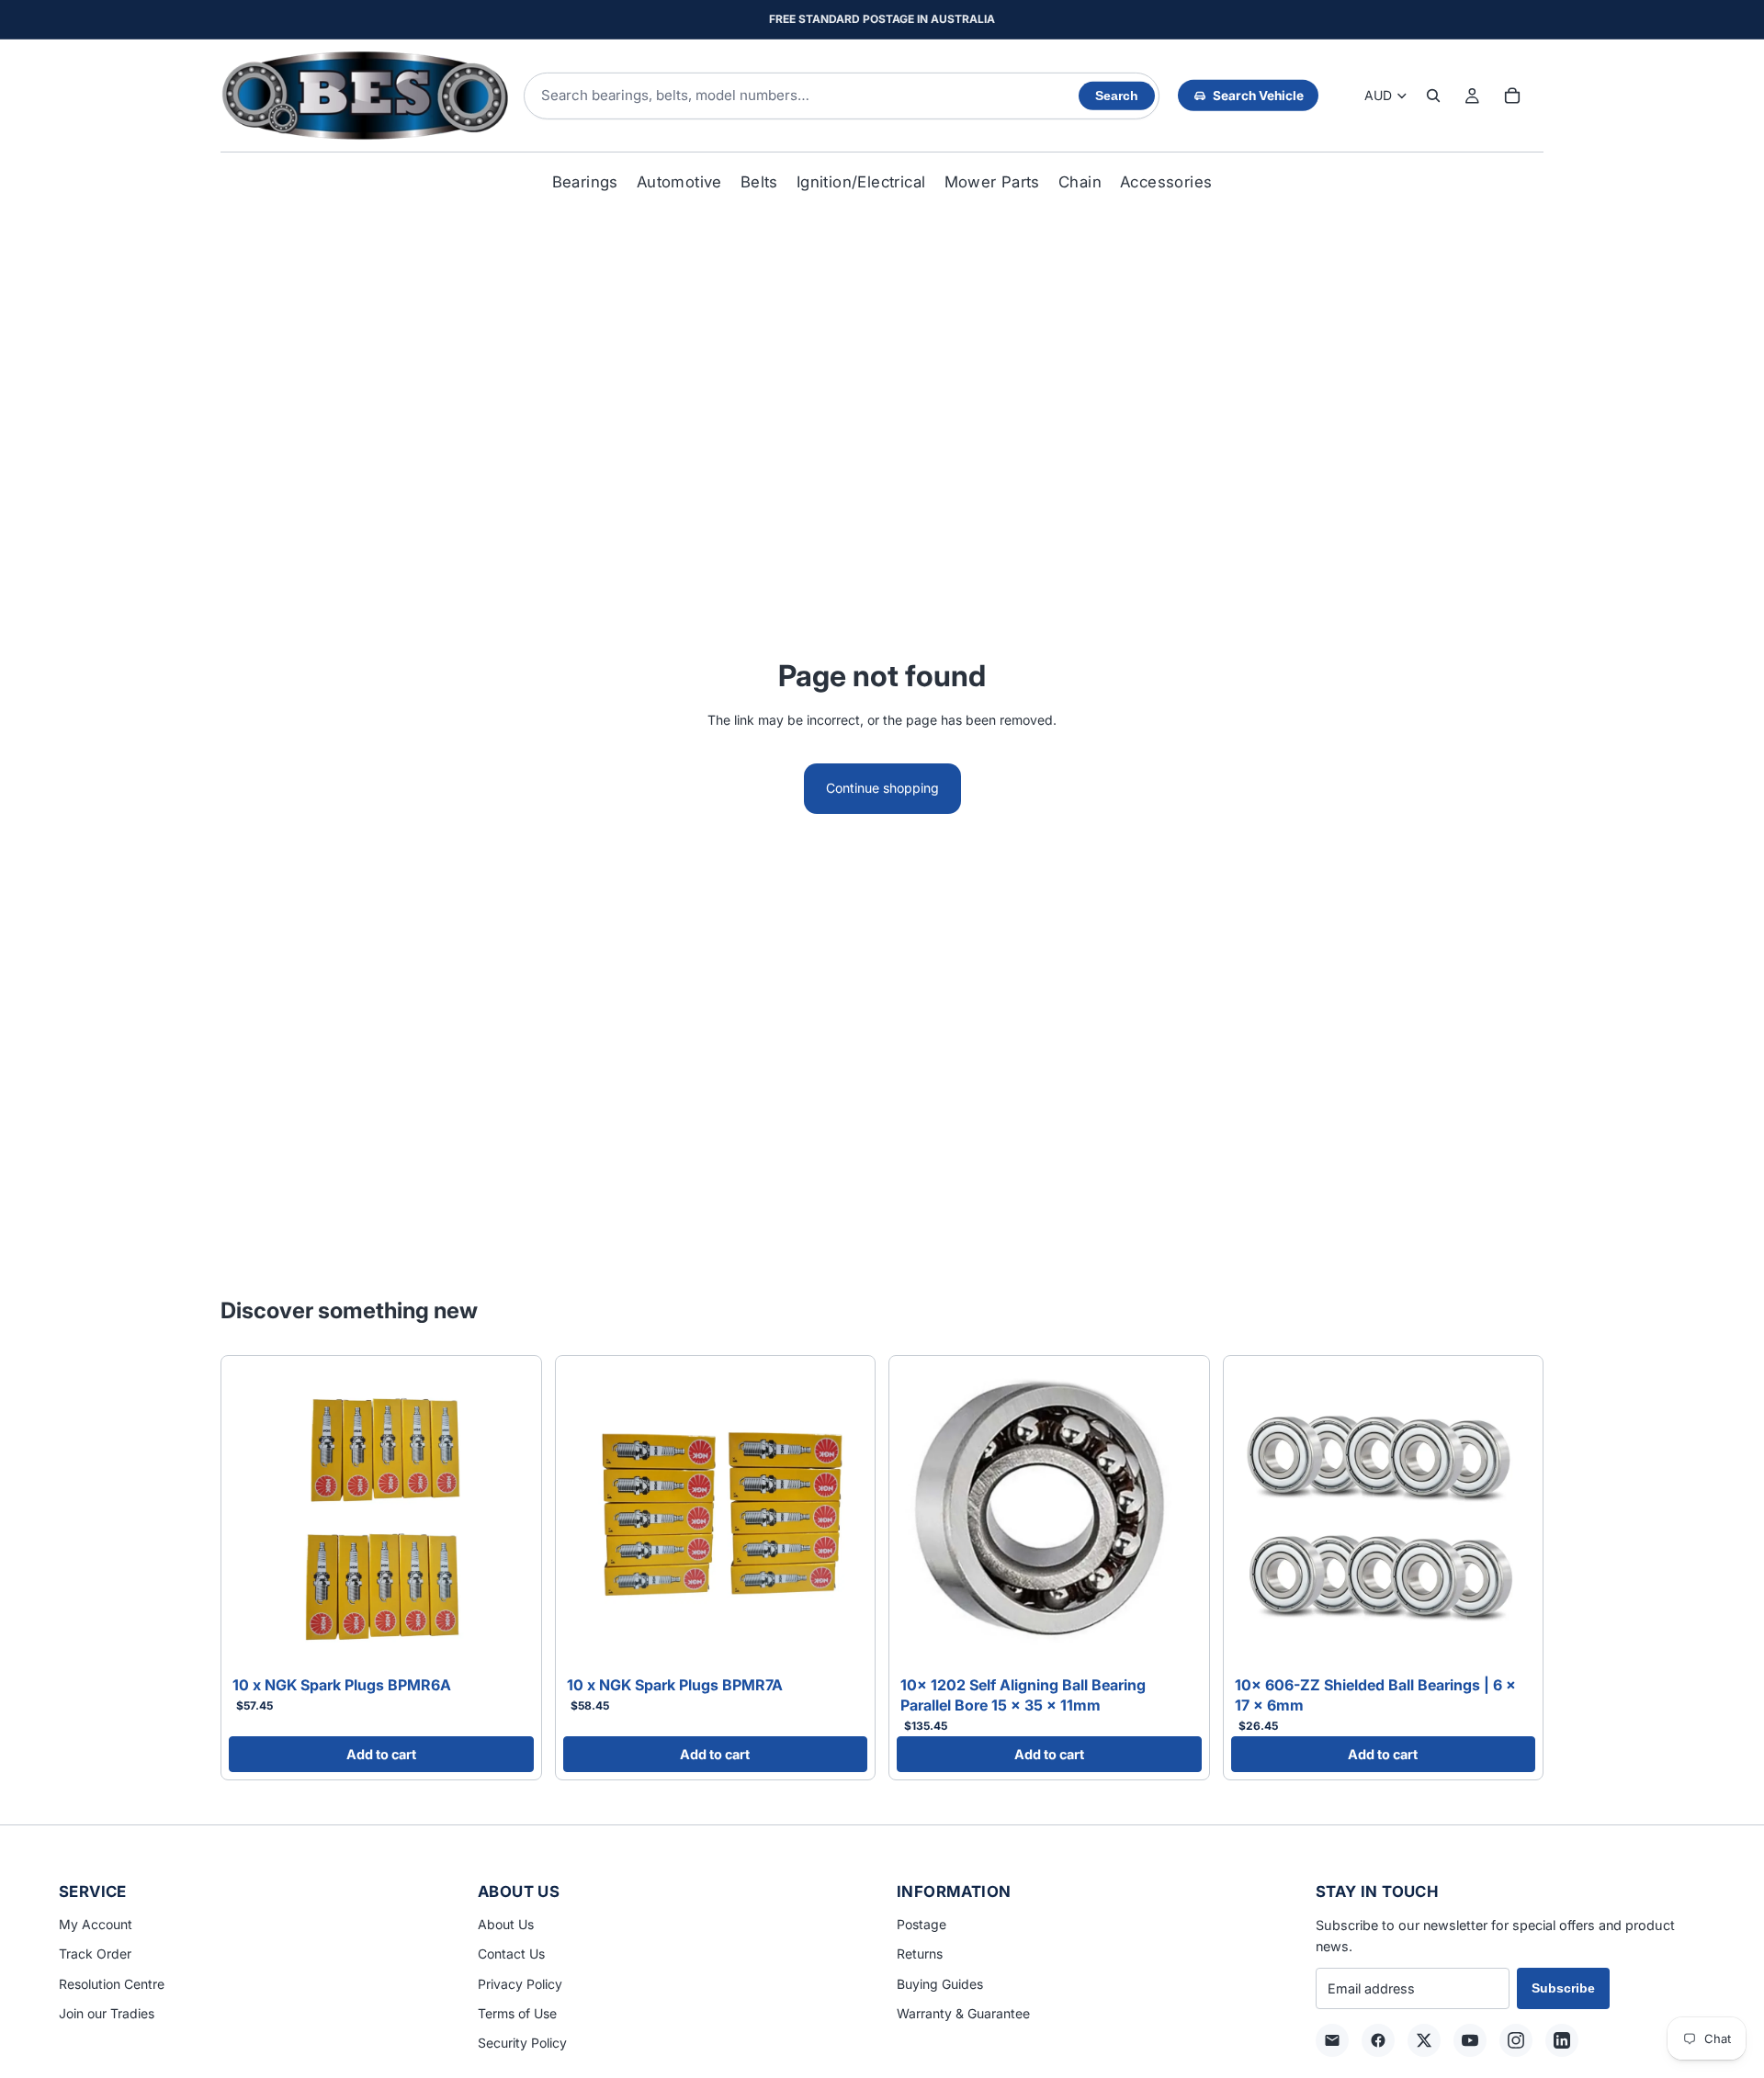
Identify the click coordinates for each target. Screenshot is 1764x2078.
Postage (922, 1924)
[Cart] (1512, 96)
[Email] (1332, 2040)
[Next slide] (506, 1516)
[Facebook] (1378, 2040)
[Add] (505, 1641)
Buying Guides (940, 1984)
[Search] (1433, 96)
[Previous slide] (256, 1516)
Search (1117, 96)
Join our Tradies (107, 2013)
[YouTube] (1470, 2040)
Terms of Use (517, 2013)
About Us (506, 1924)
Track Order (95, 1954)
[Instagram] (1516, 2040)
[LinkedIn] (1562, 2040)
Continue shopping (882, 788)
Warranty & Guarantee (963, 2013)
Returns (920, 1954)
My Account (96, 1924)
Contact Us (511, 1954)
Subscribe (1563, 1988)
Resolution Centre (112, 1984)
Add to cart (381, 1754)
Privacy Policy (520, 1984)
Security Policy (522, 2043)
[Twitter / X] (1424, 2040)
